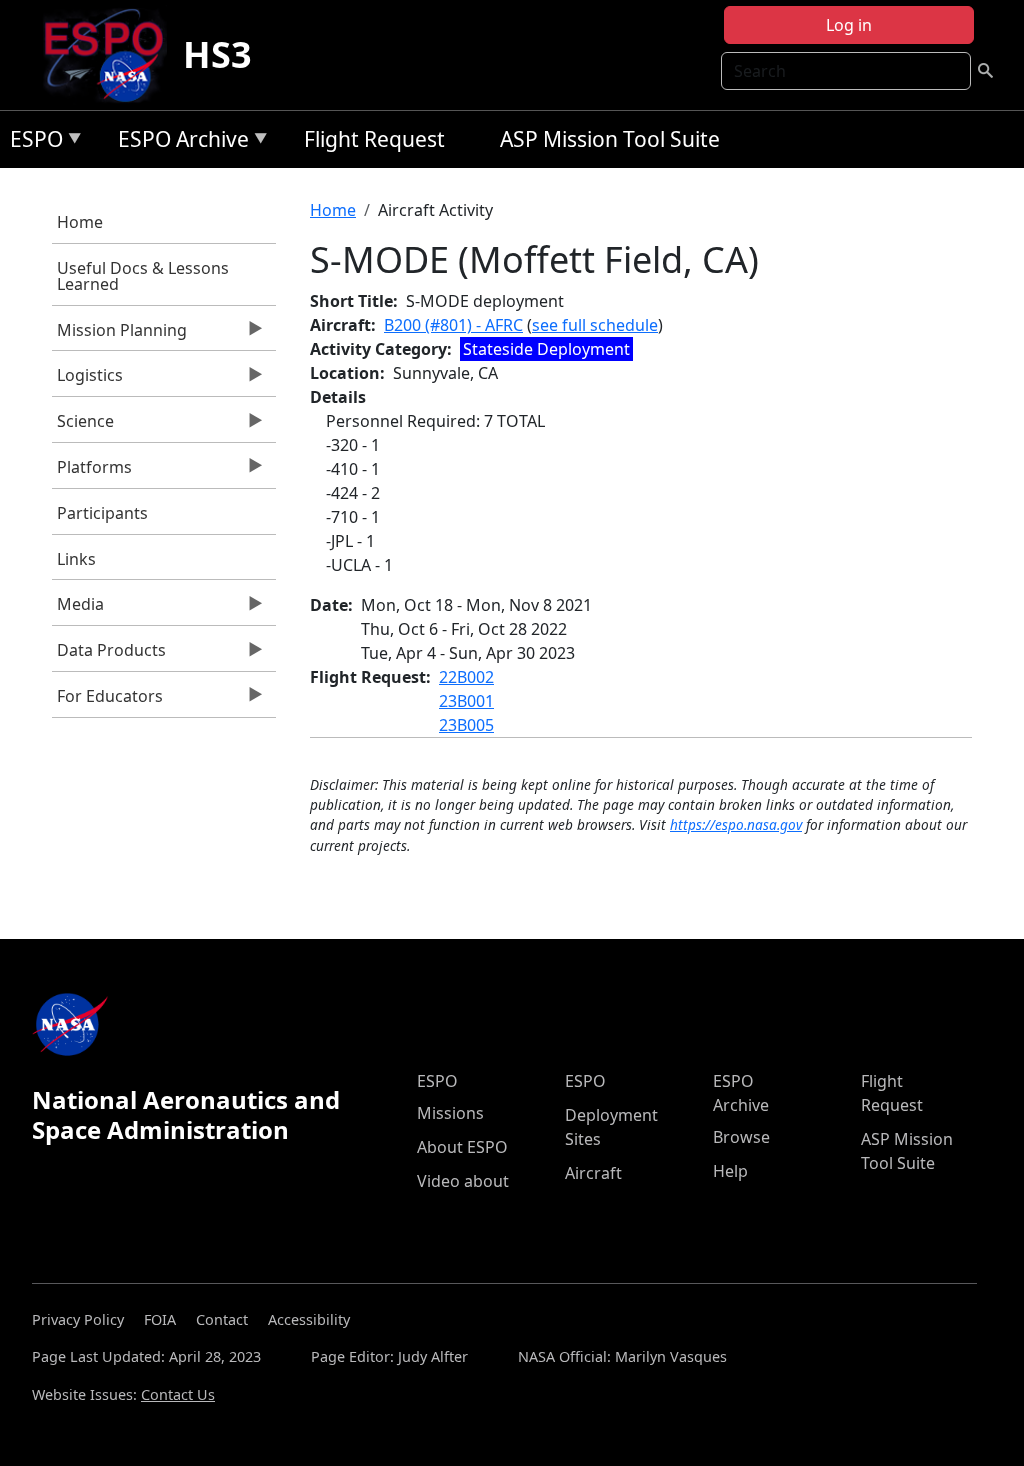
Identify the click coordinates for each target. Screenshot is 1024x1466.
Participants (102, 513)
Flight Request (374, 139)
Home (80, 222)
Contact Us (178, 1394)
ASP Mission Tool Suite (610, 139)
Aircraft (593, 1173)
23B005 (466, 725)
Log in (849, 25)
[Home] (111, 55)
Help (730, 1171)
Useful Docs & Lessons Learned (143, 276)
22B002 (466, 677)
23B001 (466, 701)
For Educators (107, 701)
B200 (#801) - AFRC (453, 325)
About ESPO (462, 1147)
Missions (450, 1113)
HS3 (217, 54)
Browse (741, 1137)
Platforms (92, 472)
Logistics (87, 380)
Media (78, 609)
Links (76, 559)
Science (83, 426)
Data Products (109, 655)
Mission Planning (119, 335)
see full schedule (595, 325)
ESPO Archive (178, 142)
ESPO (31, 142)
